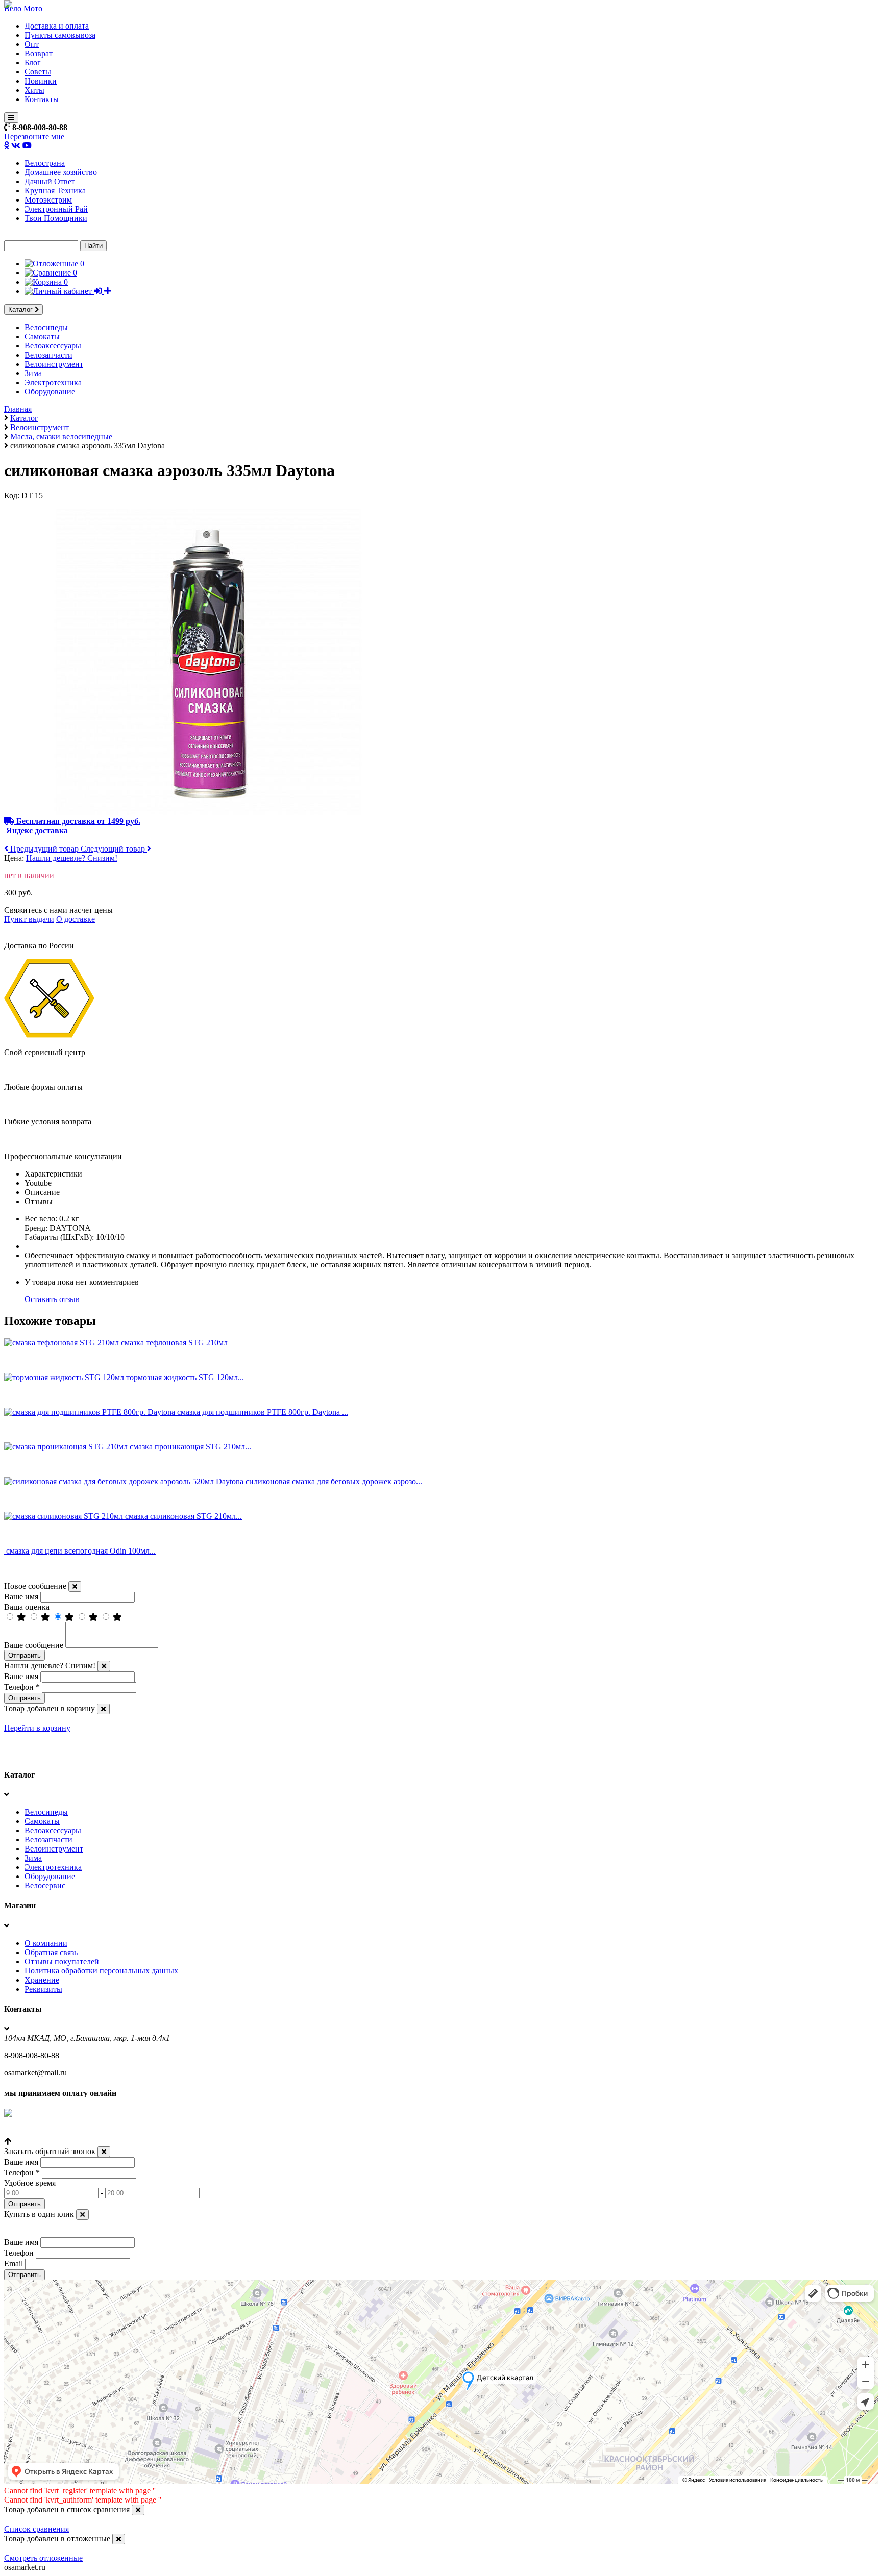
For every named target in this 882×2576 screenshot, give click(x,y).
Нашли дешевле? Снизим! (72, 858)
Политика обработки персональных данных (101, 1971)
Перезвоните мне (34, 136)
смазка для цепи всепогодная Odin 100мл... (81, 1551)
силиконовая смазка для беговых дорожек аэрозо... (334, 1481)
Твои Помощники (56, 218)
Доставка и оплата (57, 26)
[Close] (75, 1586)
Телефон (22, 1687)
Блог (33, 62)
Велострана (45, 163)
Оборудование (50, 392)
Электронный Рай (56, 209)
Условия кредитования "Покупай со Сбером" (83, 2132)
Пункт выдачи (29, 919)
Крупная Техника (55, 191)
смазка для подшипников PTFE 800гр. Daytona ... (263, 1412)
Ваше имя (21, 1597)
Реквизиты (43, 1989)
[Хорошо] (46, 1617)
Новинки (41, 81)
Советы (38, 72)
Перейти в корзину (37, 1728)
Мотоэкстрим (48, 200)
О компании (46, 1943)
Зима (33, 373)
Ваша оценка (27, 1607)
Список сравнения (36, 2529)
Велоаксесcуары (53, 346)
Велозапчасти (48, 355)
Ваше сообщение (34, 1645)
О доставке (76, 919)
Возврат (39, 53)
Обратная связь (51, 1952)
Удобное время (30, 2183)
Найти (93, 246)
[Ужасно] (117, 1617)
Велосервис (45, 1885)
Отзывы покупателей (62, 1961)
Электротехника (53, 382)
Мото (33, 8)
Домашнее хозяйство (61, 172)
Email (14, 2264)
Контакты (42, 99)
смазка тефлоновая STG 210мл (174, 1343)
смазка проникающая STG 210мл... (190, 1447)
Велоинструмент (54, 364)
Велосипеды (46, 327)
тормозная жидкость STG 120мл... (185, 1377)
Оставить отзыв (52, 1299)
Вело (13, 8)
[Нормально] (70, 1617)
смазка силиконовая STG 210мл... (183, 1516)
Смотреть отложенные (43, 2558)
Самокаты (42, 336)
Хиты (34, 90)
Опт (32, 44)
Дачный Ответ (50, 181)
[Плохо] (94, 1617)
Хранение (42, 1980)
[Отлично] (22, 1617)
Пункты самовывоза (60, 35)
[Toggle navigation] (11, 118)
